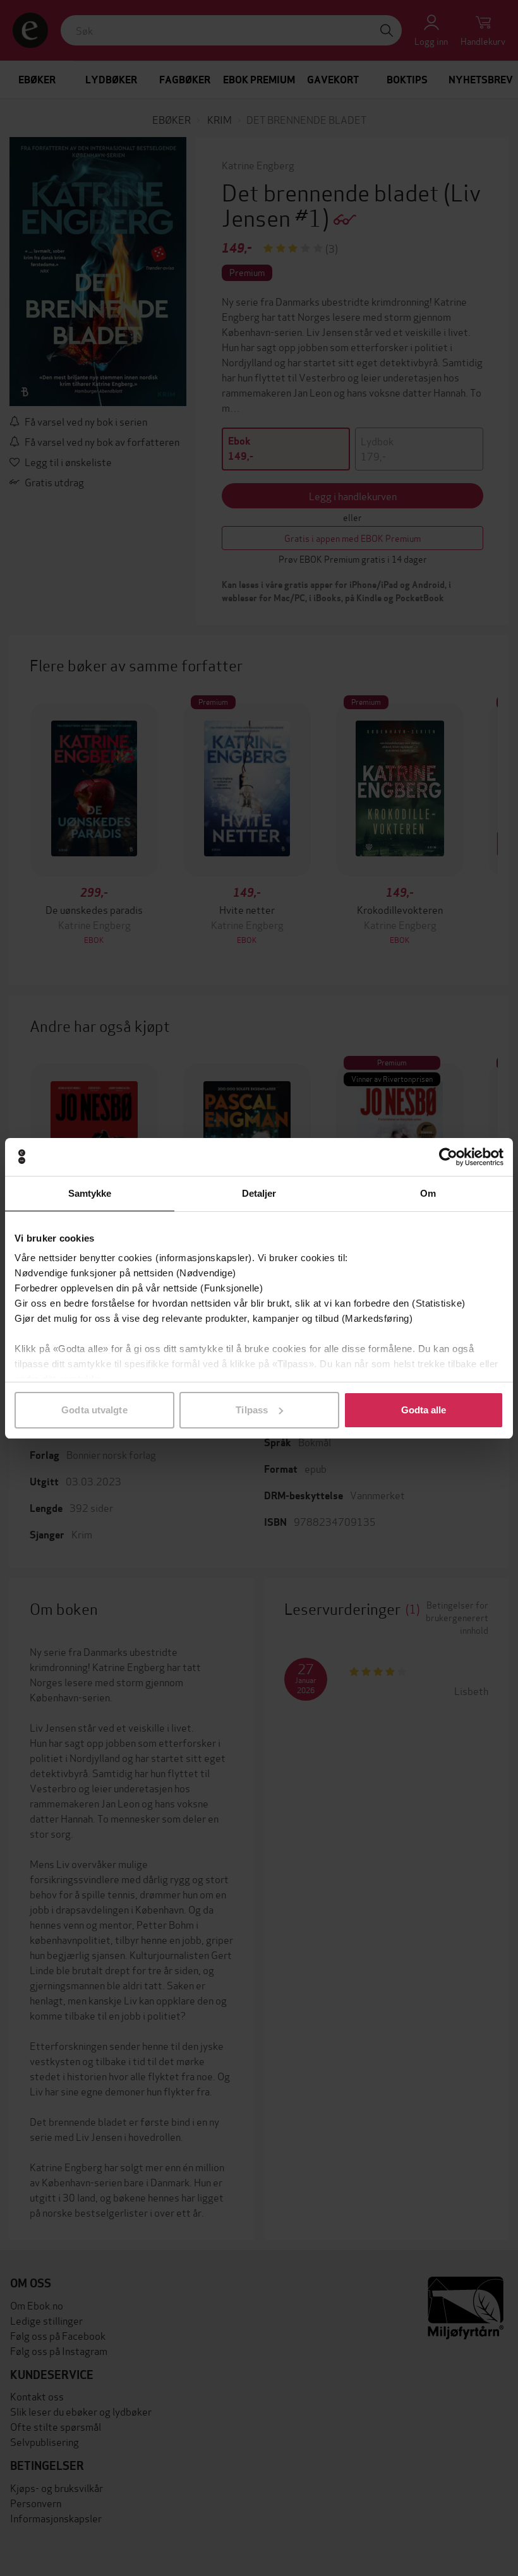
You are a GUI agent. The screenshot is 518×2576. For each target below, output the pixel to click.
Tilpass (252, 1410)
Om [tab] (428, 1193)
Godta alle (424, 1410)
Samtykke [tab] (90, 1193)
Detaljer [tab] (259, 1193)
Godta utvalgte (94, 1410)
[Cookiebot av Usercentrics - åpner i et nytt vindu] (448, 1157)
